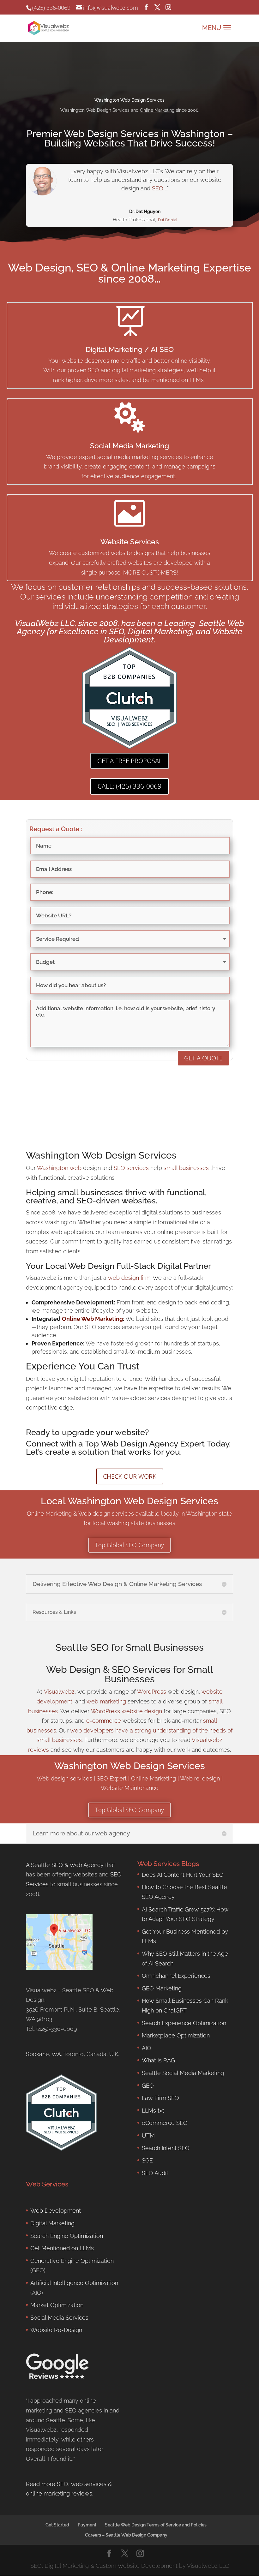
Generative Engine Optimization (72, 2261)
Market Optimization (57, 2305)
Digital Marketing (52, 2223)
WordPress (152, 1692)
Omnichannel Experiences (176, 1976)
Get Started (57, 2525)
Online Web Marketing (92, 1319)
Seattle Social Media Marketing (183, 2073)
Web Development (56, 2211)
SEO (158, 188)
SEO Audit (155, 2173)
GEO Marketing (162, 1988)
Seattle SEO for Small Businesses (130, 1647)
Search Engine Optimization (67, 2236)
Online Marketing (157, 110)
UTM (148, 2135)
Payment (87, 2525)
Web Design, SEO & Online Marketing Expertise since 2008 (129, 273)
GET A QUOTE (203, 1058)
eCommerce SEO (165, 2123)
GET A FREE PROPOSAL (130, 761)
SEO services (131, 1168)
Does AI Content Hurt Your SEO (183, 1875)
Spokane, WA (43, 2054)
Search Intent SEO (166, 2148)
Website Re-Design (56, 2330)
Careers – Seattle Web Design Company (126, 2535)
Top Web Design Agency (131, 1444)
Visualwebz (59, 1692)
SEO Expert (112, 1778)
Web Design (73, 1670)
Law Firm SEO (160, 2098)
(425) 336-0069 (51, 8)
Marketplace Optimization (176, 2035)
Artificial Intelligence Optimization (74, 2283)
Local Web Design (80, 1266)
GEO (148, 2086)
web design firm (129, 1278)
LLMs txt (153, 2111)
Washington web (59, 1168)
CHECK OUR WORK (130, 1476)
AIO (147, 2048)
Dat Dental (168, 220)
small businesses (186, 1168)
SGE (147, 2160)
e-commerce (104, 1721)
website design (142, 1711)
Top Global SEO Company (129, 1545)
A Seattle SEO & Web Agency (65, 1865)
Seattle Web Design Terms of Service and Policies (156, 2525)
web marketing (106, 1701)
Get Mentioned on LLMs (62, 2248)
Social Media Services (59, 2318)
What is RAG (158, 2060)
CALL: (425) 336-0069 (129, 786)
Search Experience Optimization (184, 2023)
